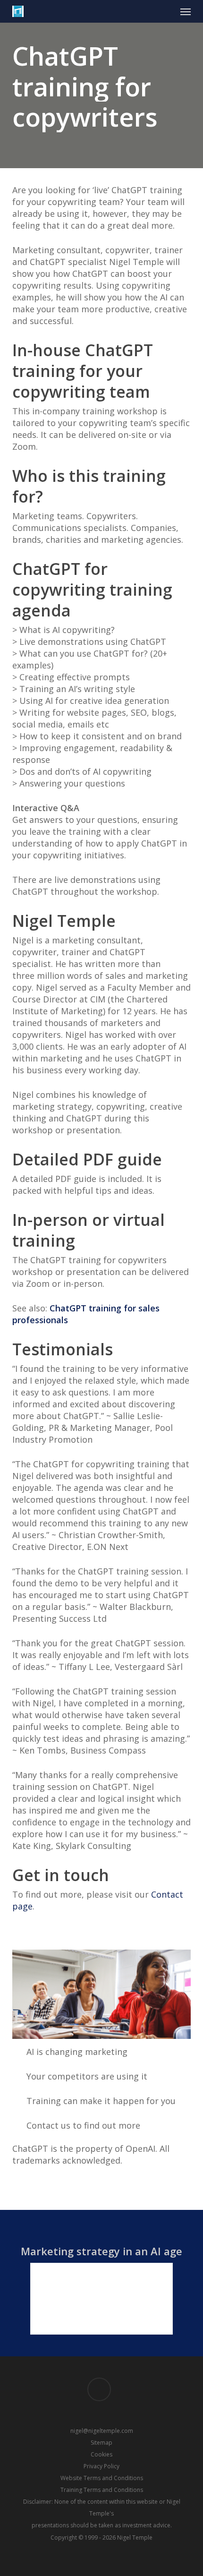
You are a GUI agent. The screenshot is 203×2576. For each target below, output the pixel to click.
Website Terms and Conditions (102, 2478)
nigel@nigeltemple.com (102, 2431)
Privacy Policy (101, 2466)
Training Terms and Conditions (102, 2490)
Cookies (101, 2454)
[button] (186, 11)
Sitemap (101, 2443)
